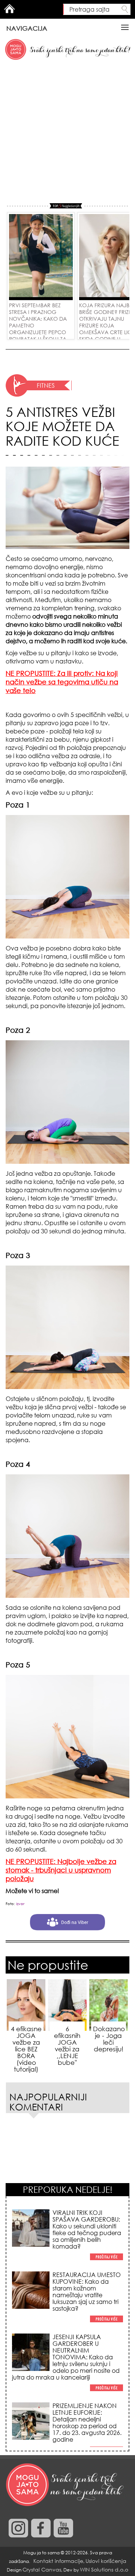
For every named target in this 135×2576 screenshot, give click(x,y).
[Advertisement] (67, 132)
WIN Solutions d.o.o (104, 2569)
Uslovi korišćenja (106, 2561)
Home (9, 9)
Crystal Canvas (42, 2569)
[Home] (66, 2485)
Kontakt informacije (58, 2561)
